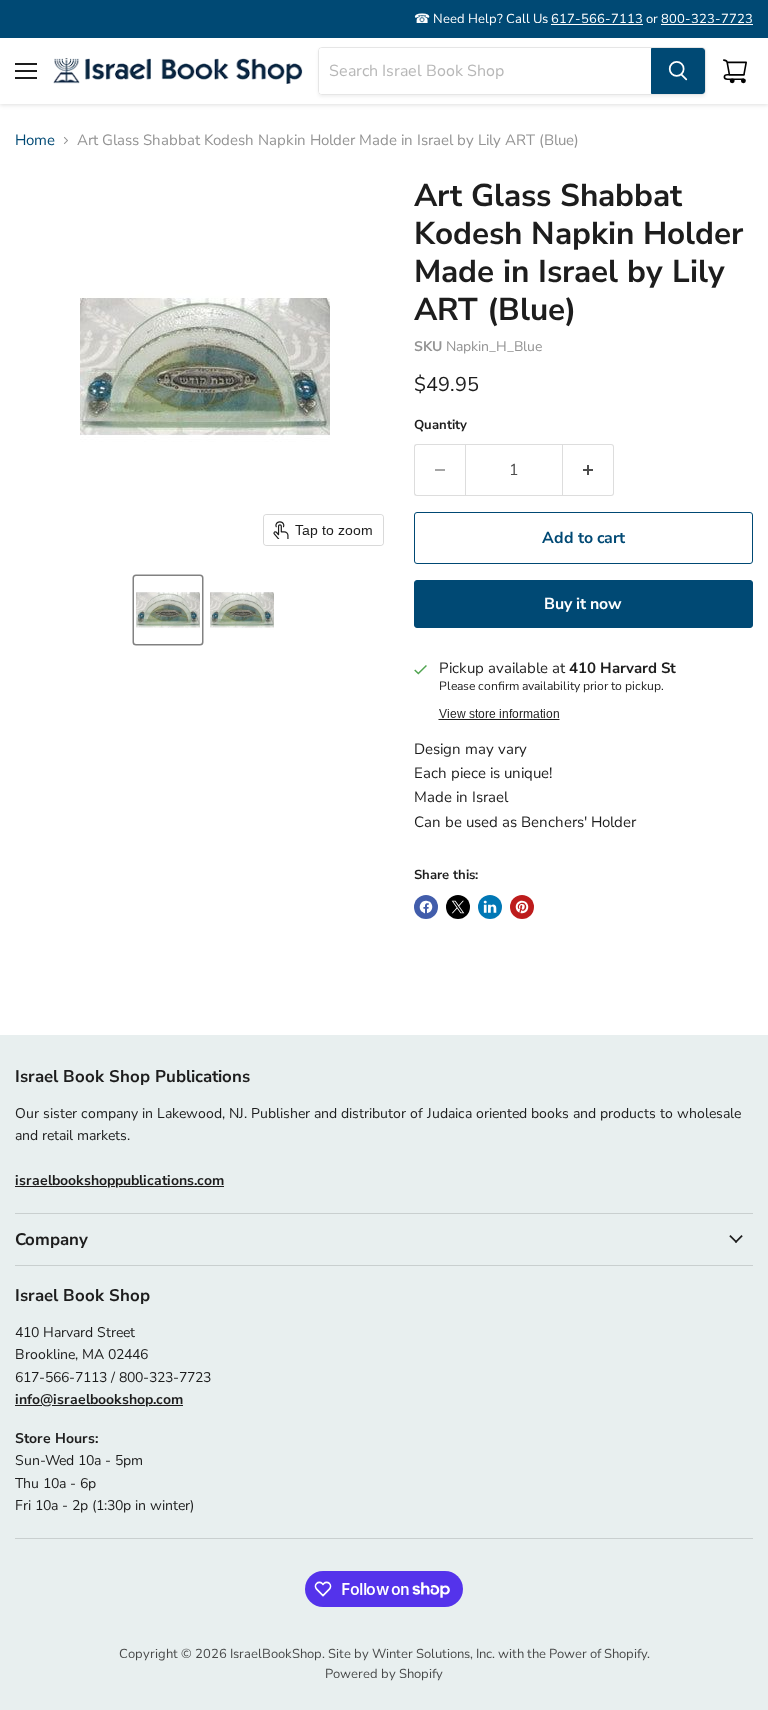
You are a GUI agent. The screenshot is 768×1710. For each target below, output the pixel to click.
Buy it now (583, 604)
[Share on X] (458, 907)
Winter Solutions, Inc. (433, 1654)
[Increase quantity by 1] (588, 470)
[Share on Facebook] (426, 907)
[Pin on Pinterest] (522, 907)
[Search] (678, 71)
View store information (499, 714)
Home (35, 140)
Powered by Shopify (384, 1674)
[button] (168, 610)
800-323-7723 (707, 19)
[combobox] (485, 71)
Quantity (440, 425)
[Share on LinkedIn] (490, 907)
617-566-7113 (597, 19)
